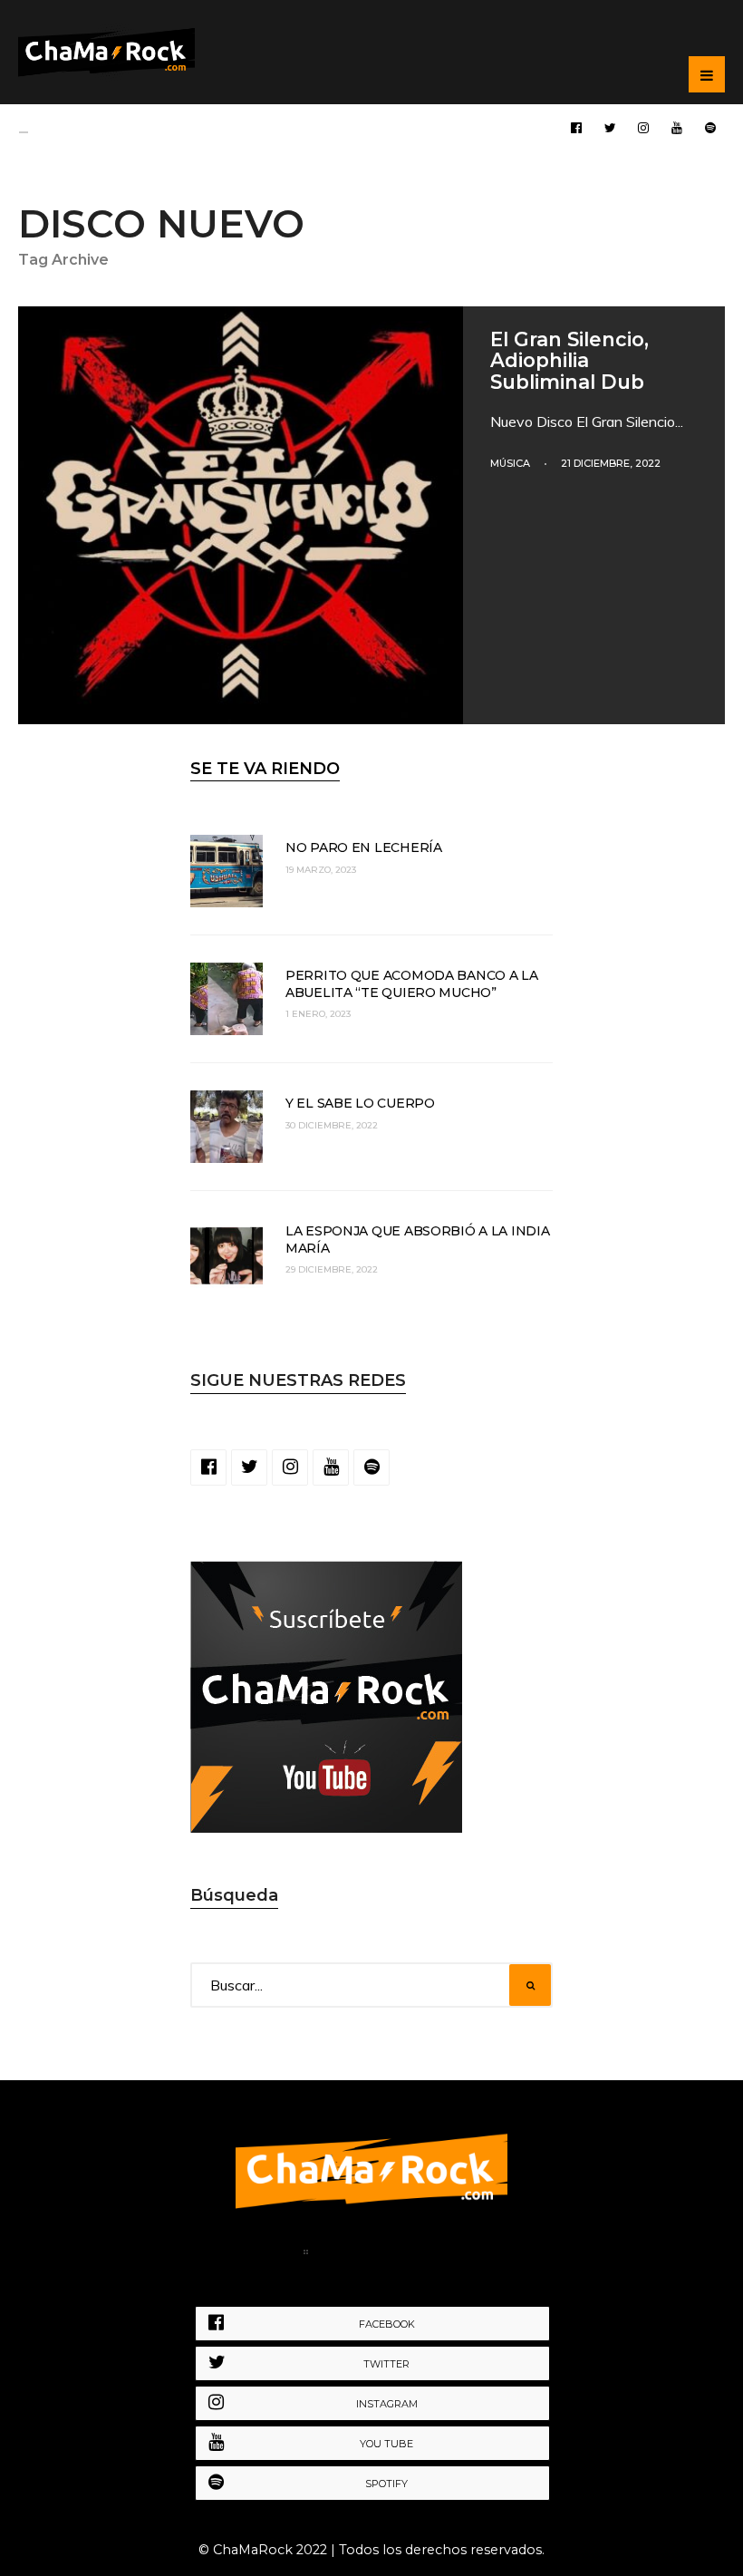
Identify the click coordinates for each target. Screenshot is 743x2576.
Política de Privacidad (406, 2255)
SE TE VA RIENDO (265, 769)
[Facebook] (576, 127)
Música (510, 463)
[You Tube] (677, 127)
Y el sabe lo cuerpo (360, 1103)
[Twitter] (610, 127)
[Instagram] (643, 127)
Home (265, 2255)
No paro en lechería (364, 847)
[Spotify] (710, 127)
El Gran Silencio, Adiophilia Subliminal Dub (569, 360)
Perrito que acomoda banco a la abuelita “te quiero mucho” (412, 983)
